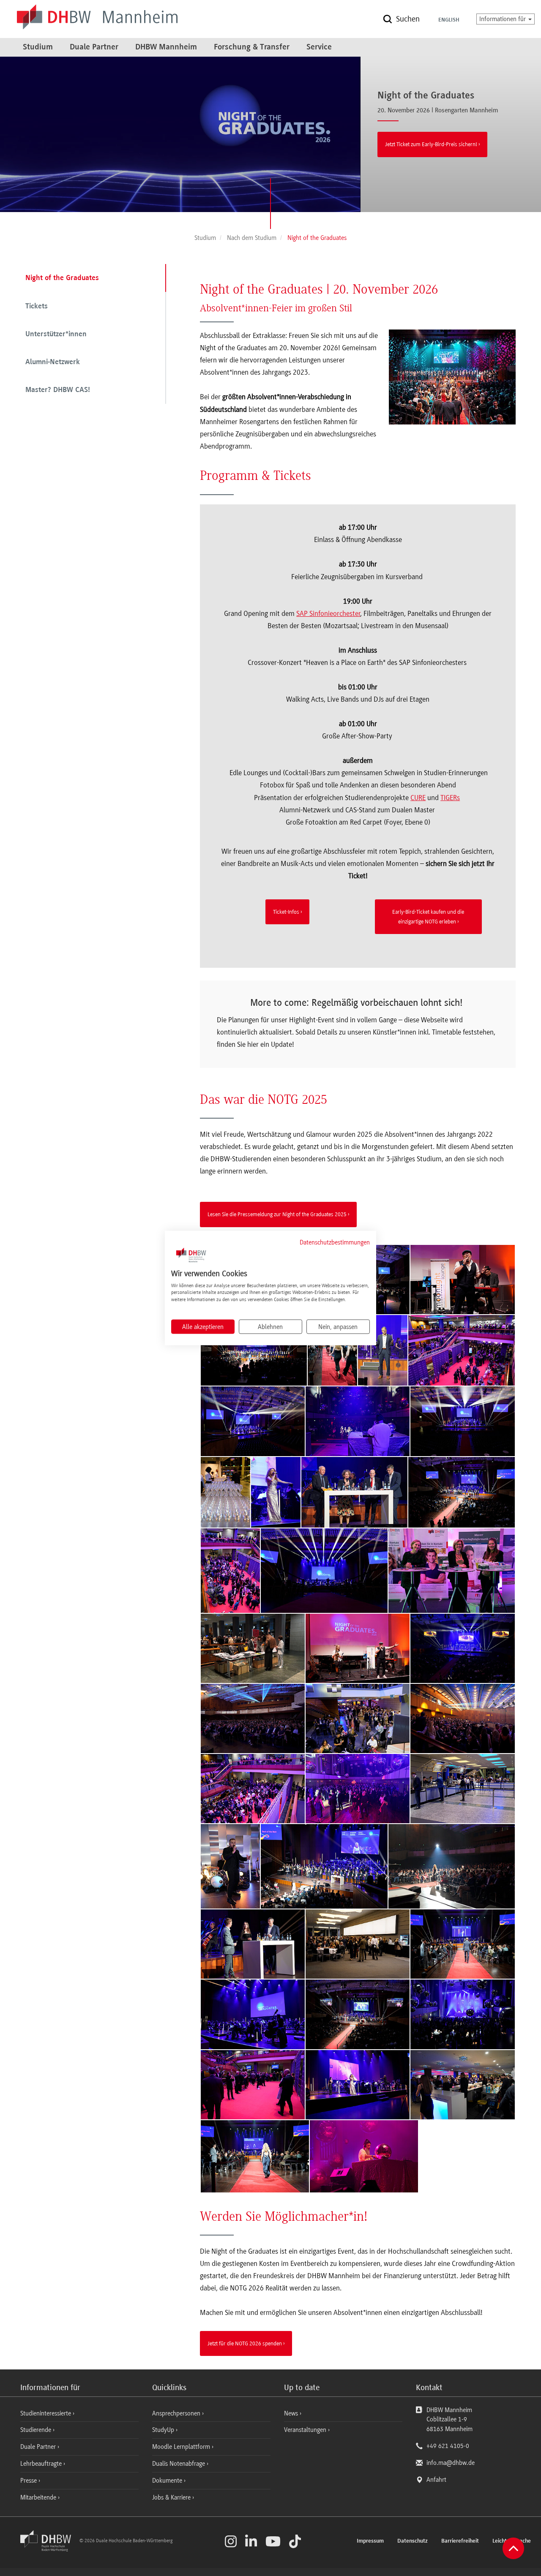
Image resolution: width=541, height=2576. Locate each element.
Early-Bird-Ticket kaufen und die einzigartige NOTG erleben (428, 916)
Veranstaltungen (305, 2430)
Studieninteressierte (46, 2413)
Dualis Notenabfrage (179, 2464)
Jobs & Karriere (172, 2497)
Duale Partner (94, 47)
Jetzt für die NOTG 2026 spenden (245, 2343)
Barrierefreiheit (460, 2541)
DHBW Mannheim (166, 47)
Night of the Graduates (62, 278)
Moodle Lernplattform (182, 2447)
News (291, 2413)
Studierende (37, 2430)
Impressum (370, 2541)
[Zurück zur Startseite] (49, 2549)
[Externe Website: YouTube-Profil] (273, 2541)
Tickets (37, 307)
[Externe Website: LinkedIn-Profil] (251, 2541)
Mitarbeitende (39, 2497)
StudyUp (164, 2430)
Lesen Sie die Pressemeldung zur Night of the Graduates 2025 (277, 1214)
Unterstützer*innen (56, 335)
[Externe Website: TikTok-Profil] (295, 2541)
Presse (29, 2481)
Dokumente (168, 2481)
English (449, 20)
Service (319, 47)
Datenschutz (413, 2541)
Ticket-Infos (286, 912)
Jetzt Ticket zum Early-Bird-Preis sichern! (431, 144)
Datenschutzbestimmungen (335, 1242)
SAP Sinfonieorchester (328, 613)
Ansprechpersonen (177, 2413)
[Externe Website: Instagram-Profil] (231, 2541)
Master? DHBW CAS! (58, 390)
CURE (418, 798)
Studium (38, 47)
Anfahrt (436, 2480)
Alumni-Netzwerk (53, 362)
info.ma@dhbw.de (451, 2463)
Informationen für (503, 19)
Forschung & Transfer (252, 47)
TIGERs (450, 798)
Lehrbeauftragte (42, 2464)
